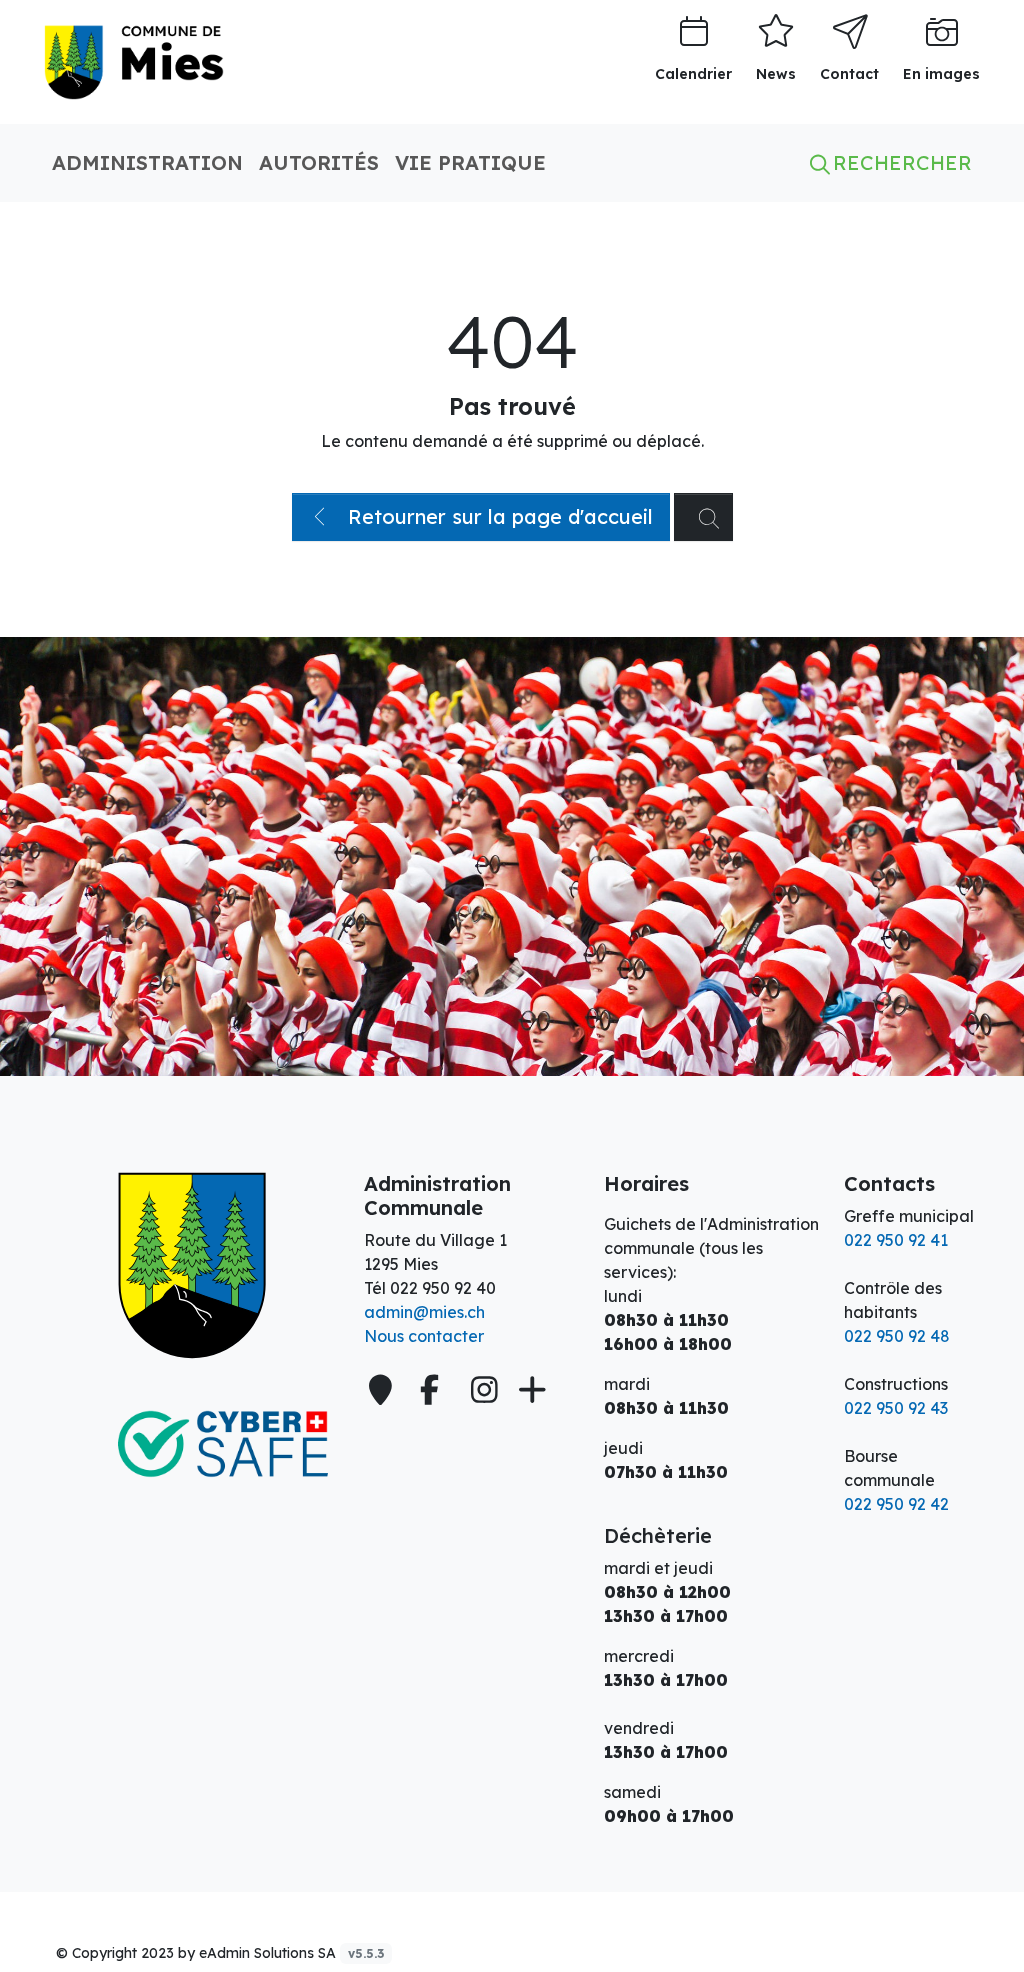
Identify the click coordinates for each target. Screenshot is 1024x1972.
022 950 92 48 (897, 1336)
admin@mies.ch (424, 1312)
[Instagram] (484, 1390)
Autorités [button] (319, 162)
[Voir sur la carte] (383, 1390)
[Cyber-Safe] (192, 1444)
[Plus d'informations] (530, 1390)
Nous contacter (424, 1336)
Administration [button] (147, 162)
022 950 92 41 (896, 1240)
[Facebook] (433, 1390)
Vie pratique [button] (470, 162)
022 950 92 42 (896, 1504)
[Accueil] (192, 1265)
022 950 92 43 (896, 1408)
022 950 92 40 (443, 1288)
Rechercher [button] (899, 162)
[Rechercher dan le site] (703, 517)
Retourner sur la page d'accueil (497, 516)
